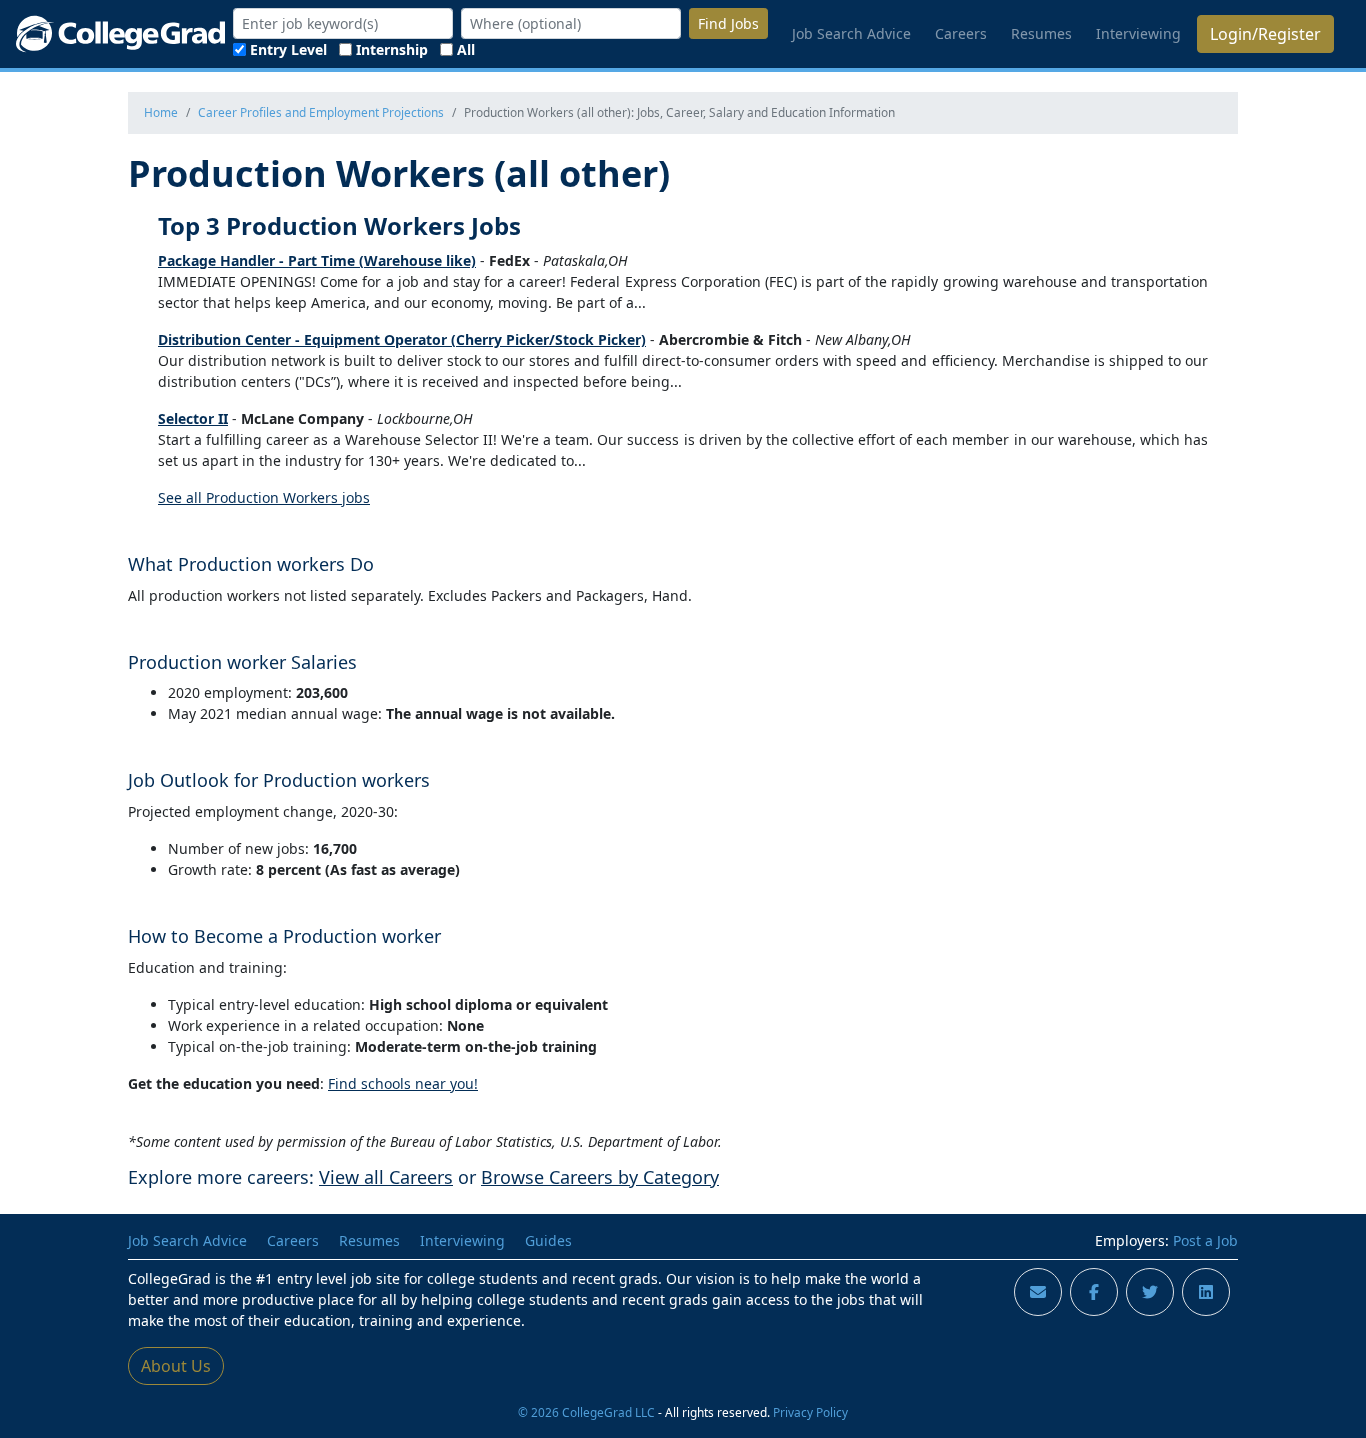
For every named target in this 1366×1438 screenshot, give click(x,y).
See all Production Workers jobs (264, 497)
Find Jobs (728, 23)
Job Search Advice (851, 33)
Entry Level (288, 49)
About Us (176, 1366)
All (466, 49)
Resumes (1041, 33)
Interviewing (1138, 33)
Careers (961, 33)
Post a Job (1205, 1240)
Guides (548, 1240)
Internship (392, 49)
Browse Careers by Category (600, 1177)
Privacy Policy (810, 1412)
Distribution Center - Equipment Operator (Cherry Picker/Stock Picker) (402, 339)
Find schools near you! (403, 1083)
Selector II (193, 418)
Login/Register (1265, 34)
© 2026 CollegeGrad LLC (586, 1412)
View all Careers (386, 1177)
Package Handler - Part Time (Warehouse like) (317, 260)
